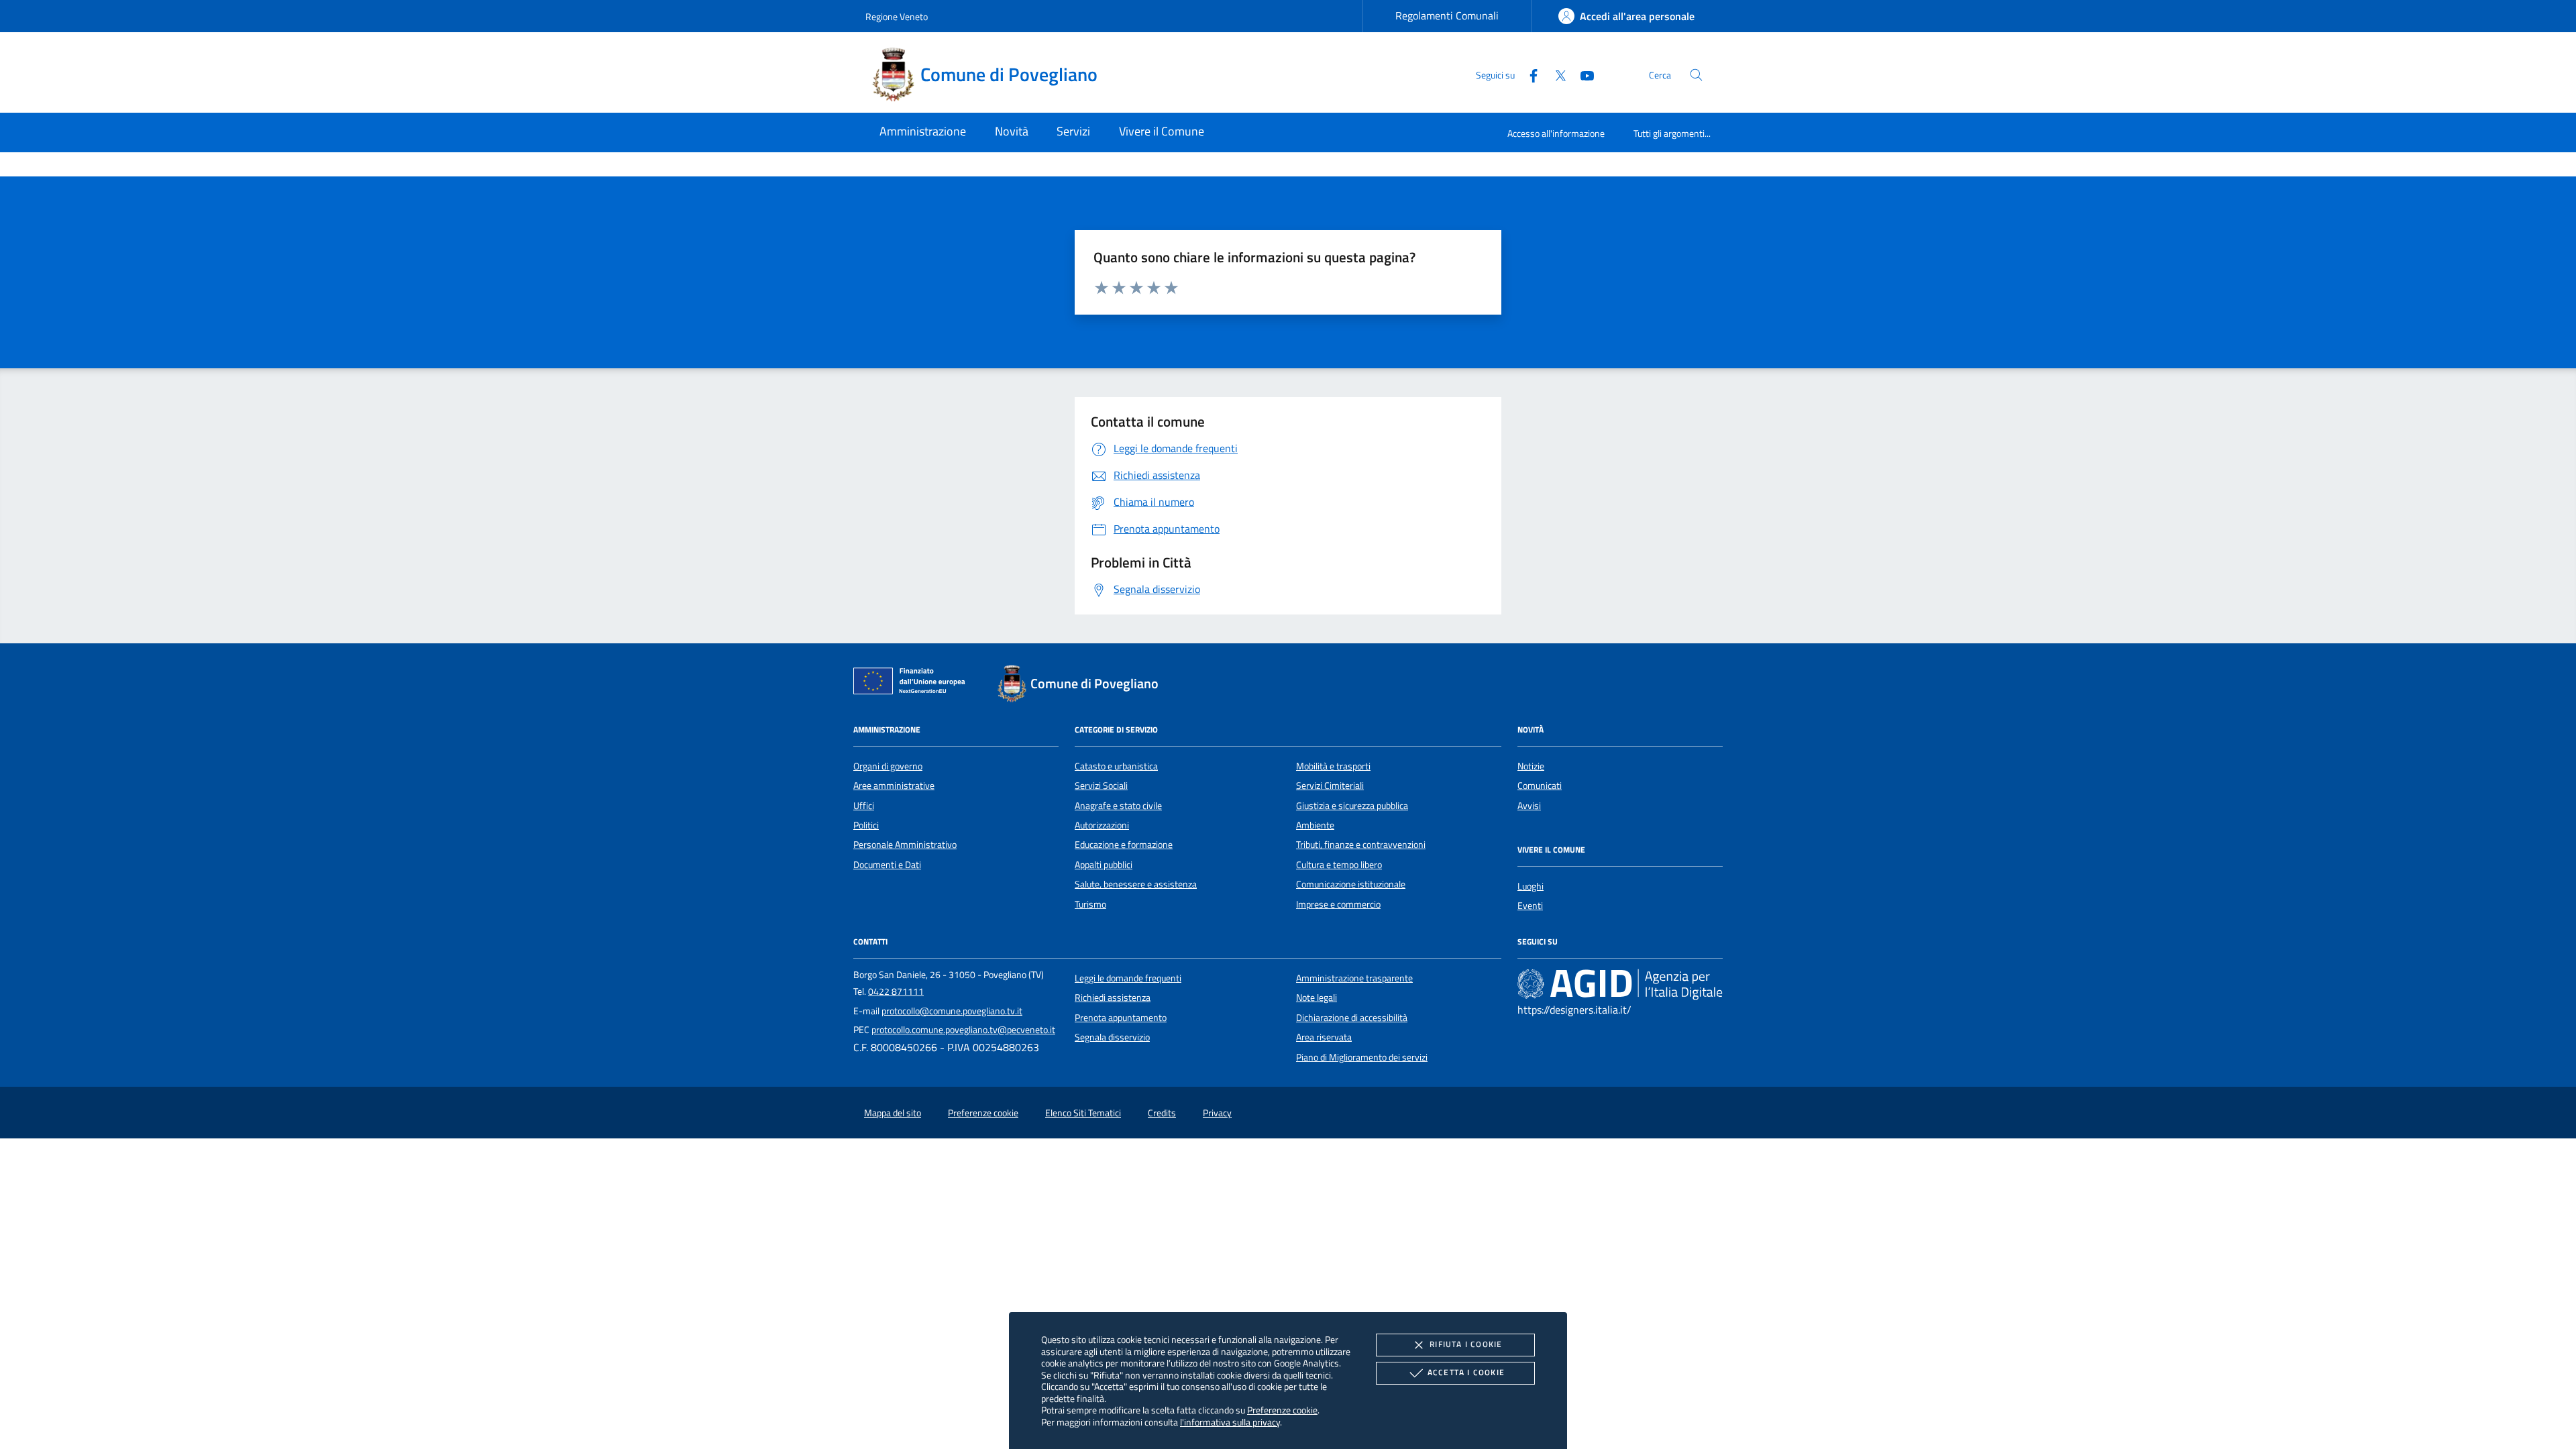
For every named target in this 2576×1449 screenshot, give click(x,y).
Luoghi (1531, 886)
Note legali (1317, 998)
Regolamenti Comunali (1447, 15)
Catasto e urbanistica (1116, 766)
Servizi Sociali (1101, 786)
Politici (866, 825)
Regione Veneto (897, 16)
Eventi (1530, 906)
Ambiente (1315, 825)
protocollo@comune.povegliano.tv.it (952, 1011)
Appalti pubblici (1104, 865)
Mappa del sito (893, 1113)
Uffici (864, 806)
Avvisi (1529, 806)
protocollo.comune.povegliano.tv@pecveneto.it (963, 1030)
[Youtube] (1582, 74)
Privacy (1217, 1113)
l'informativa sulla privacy (1230, 1422)
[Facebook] (1528, 74)
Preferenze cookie (1282, 1410)
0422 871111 (896, 991)
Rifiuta (1466, 1344)
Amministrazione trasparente (1354, 978)
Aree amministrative (894, 786)
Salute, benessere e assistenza (1136, 884)
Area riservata (1324, 1037)
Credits (1162, 1113)
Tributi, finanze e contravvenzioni (1361, 845)
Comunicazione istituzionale (1351, 884)
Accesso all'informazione (1556, 133)
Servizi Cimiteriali (1330, 786)
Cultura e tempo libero (1339, 865)
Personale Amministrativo (905, 845)
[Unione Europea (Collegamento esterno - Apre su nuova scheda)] (913, 684)
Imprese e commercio (1338, 904)
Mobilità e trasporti (1333, 766)
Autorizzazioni (1102, 825)
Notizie (1531, 766)
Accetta (1466, 1372)
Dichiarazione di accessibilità (1352, 1018)
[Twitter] (1555, 74)
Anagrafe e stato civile (1118, 806)
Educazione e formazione (1124, 845)
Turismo (1090, 904)
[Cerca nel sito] (1696, 75)
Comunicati (1540, 786)
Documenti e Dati (887, 865)
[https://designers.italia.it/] (1620, 983)
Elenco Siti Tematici (1083, 1113)
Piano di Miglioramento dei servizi (1362, 1057)
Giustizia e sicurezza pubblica (1352, 806)
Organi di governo (888, 766)
